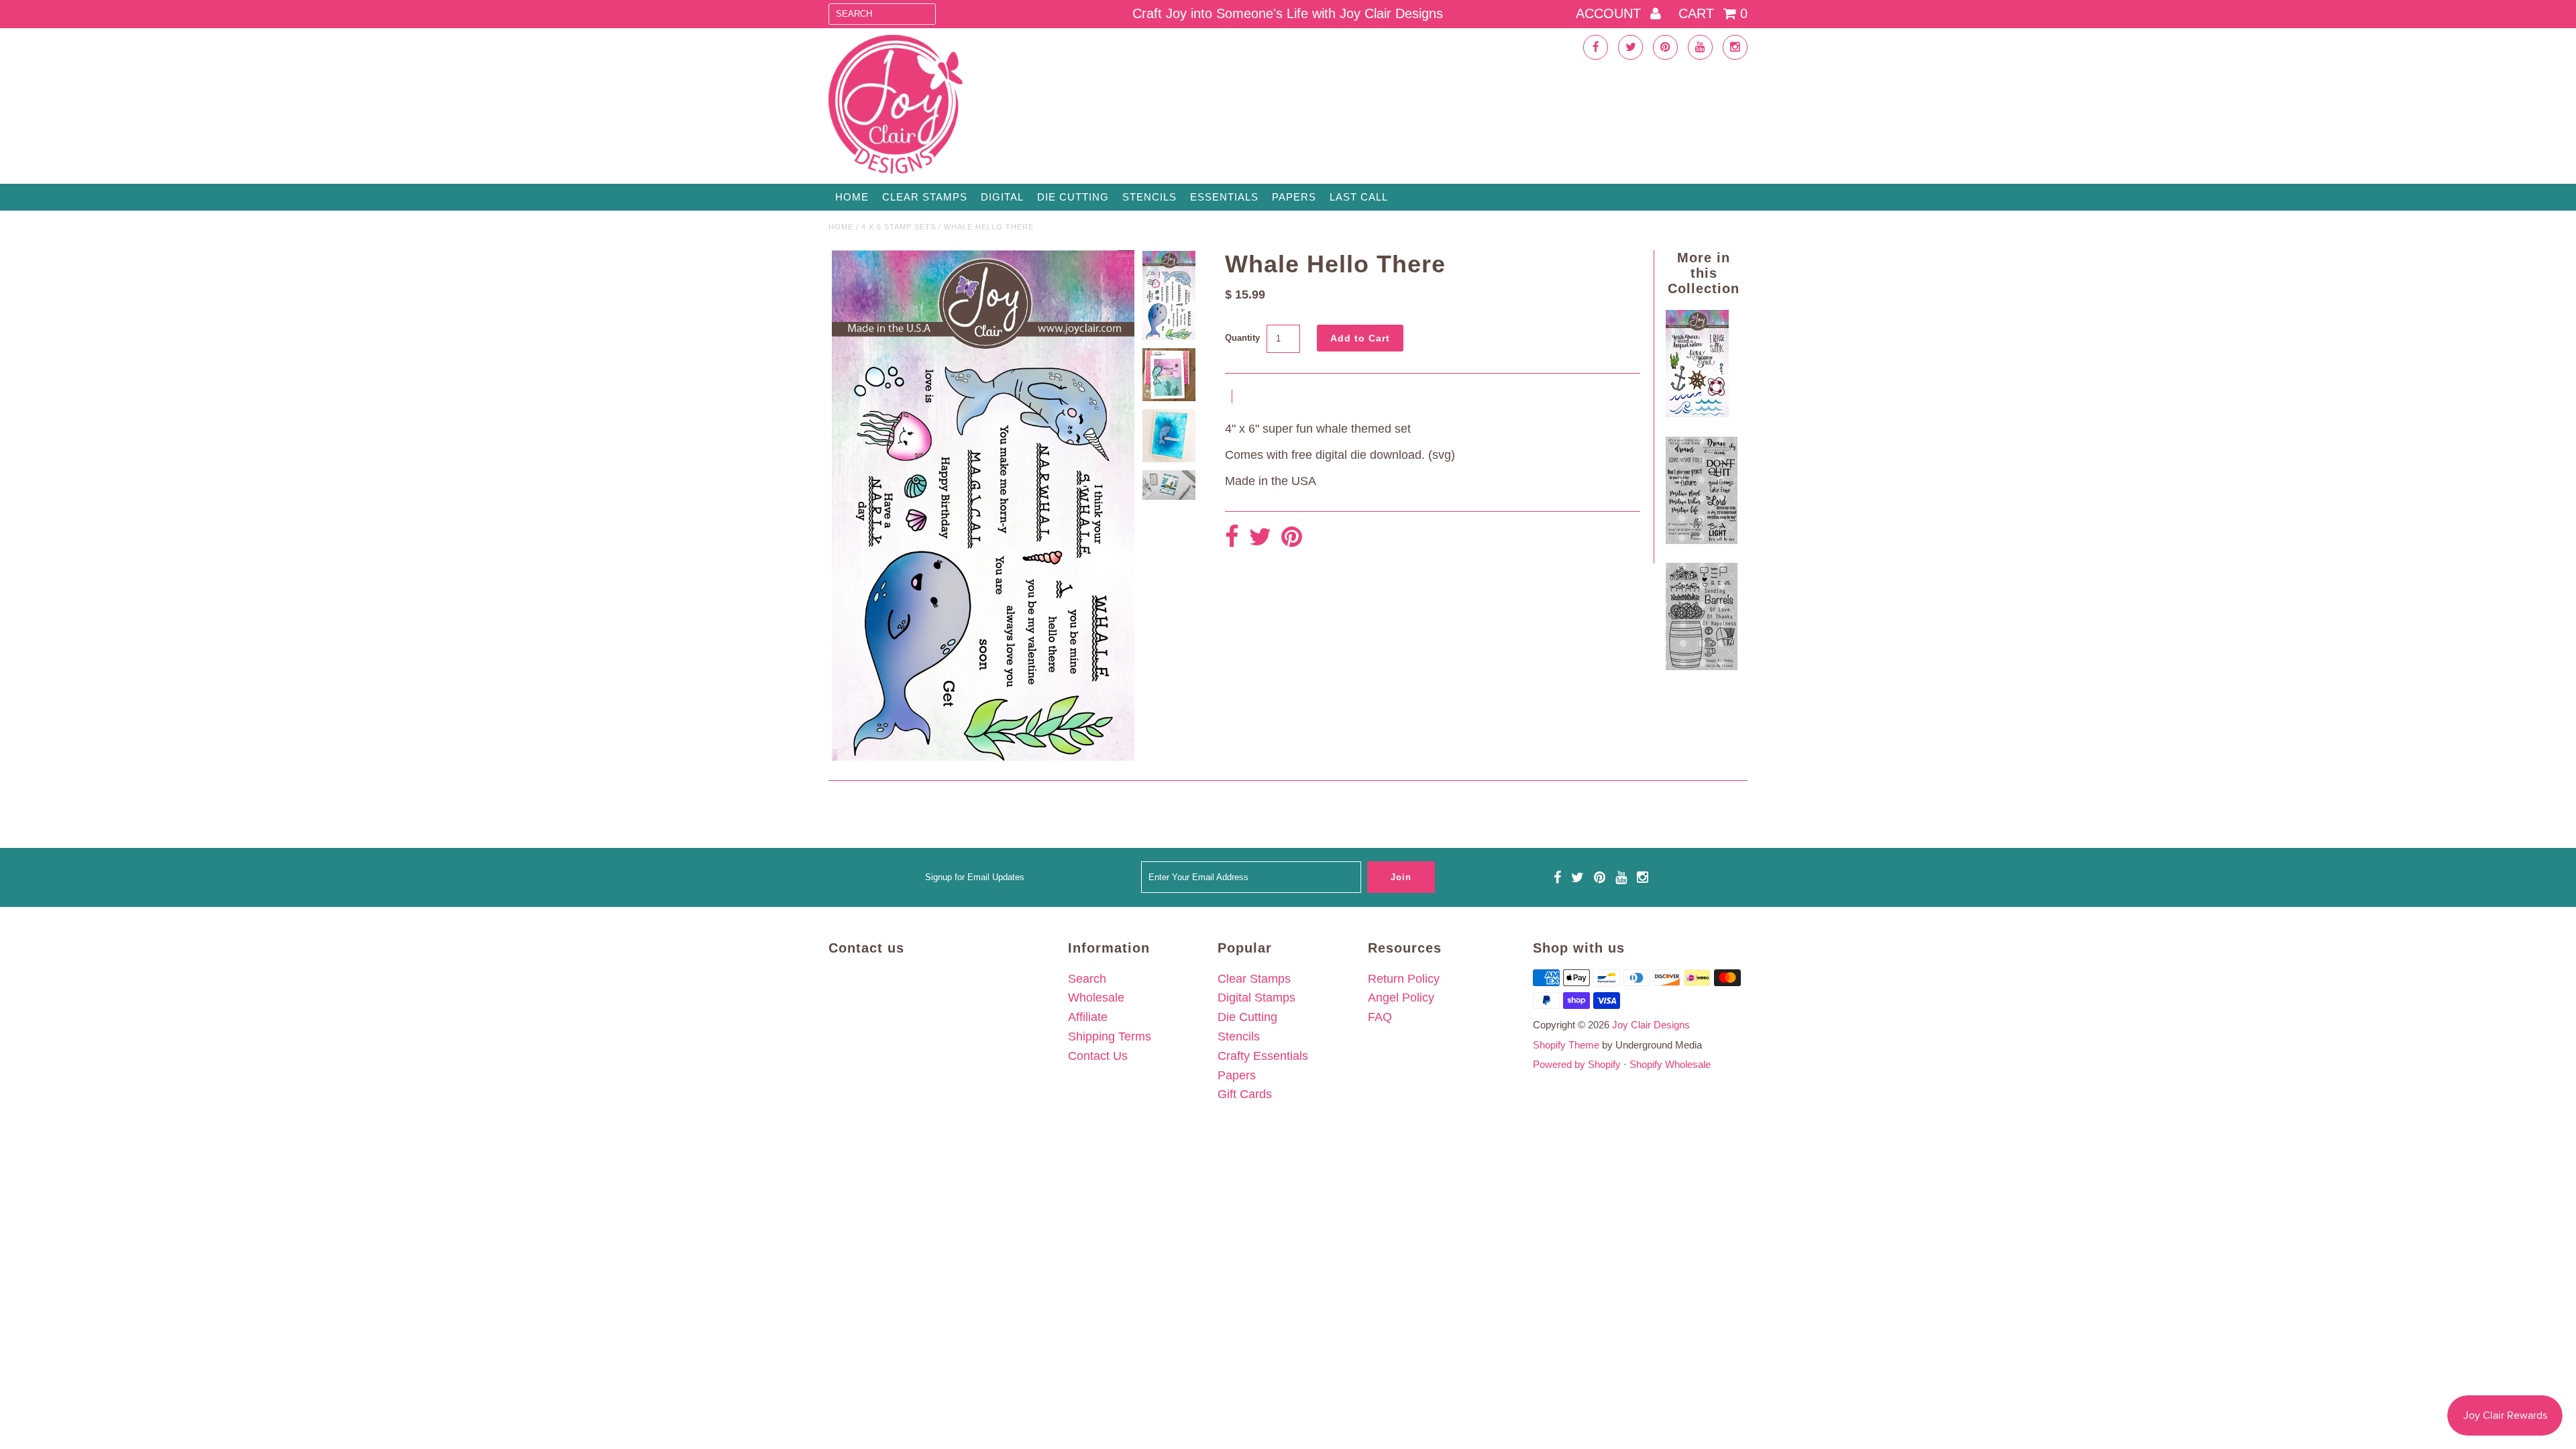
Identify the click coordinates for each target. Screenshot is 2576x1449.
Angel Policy (1401, 998)
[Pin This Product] (1292, 538)
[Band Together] (1702, 540)
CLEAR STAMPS (925, 197)
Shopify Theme (1566, 1045)
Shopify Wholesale (1670, 1064)
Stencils (1149, 197)
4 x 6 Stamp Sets (899, 227)
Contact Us (1098, 1056)
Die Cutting (1073, 197)
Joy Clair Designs (1651, 1025)
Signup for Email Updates (975, 877)
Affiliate (1088, 1017)
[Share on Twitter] (1260, 538)
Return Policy (1404, 979)
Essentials (1224, 197)
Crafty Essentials (1263, 1056)
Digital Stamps (1256, 998)
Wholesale (1096, 998)
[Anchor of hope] (1697, 413)
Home (852, 197)
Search (1087, 979)
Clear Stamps (1254, 979)
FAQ (1380, 1017)
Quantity (1242, 338)
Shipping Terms (1110, 1036)
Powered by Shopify (1577, 1064)
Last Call (1359, 197)
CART (1713, 13)
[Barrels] (1702, 666)
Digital (1002, 197)
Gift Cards (1245, 1094)
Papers (1294, 197)
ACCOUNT (1610, 13)
